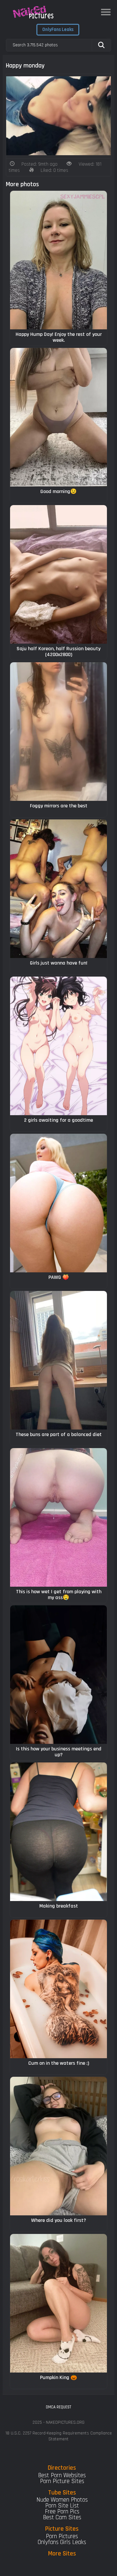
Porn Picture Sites (62, 2481)
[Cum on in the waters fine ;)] (58, 1989)
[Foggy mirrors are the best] (58, 732)
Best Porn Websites (62, 2475)
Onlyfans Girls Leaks (62, 2542)
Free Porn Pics (62, 2512)
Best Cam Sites (62, 2517)
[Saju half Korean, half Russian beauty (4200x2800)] (58, 574)
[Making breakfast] (58, 1832)
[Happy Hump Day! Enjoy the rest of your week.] (58, 260)
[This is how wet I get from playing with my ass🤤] (58, 1517)
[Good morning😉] (58, 417)
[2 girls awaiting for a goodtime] (58, 1046)
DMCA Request (58, 2407)
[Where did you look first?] (58, 2146)
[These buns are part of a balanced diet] (58, 1360)
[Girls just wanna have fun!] (58, 889)
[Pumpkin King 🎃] (58, 2303)
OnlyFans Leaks (58, 30)
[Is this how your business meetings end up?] (58, 1675)
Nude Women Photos (62, 2500)
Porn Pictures (62, 2536)
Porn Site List (62, 2506)
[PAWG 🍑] (58, 1203)
